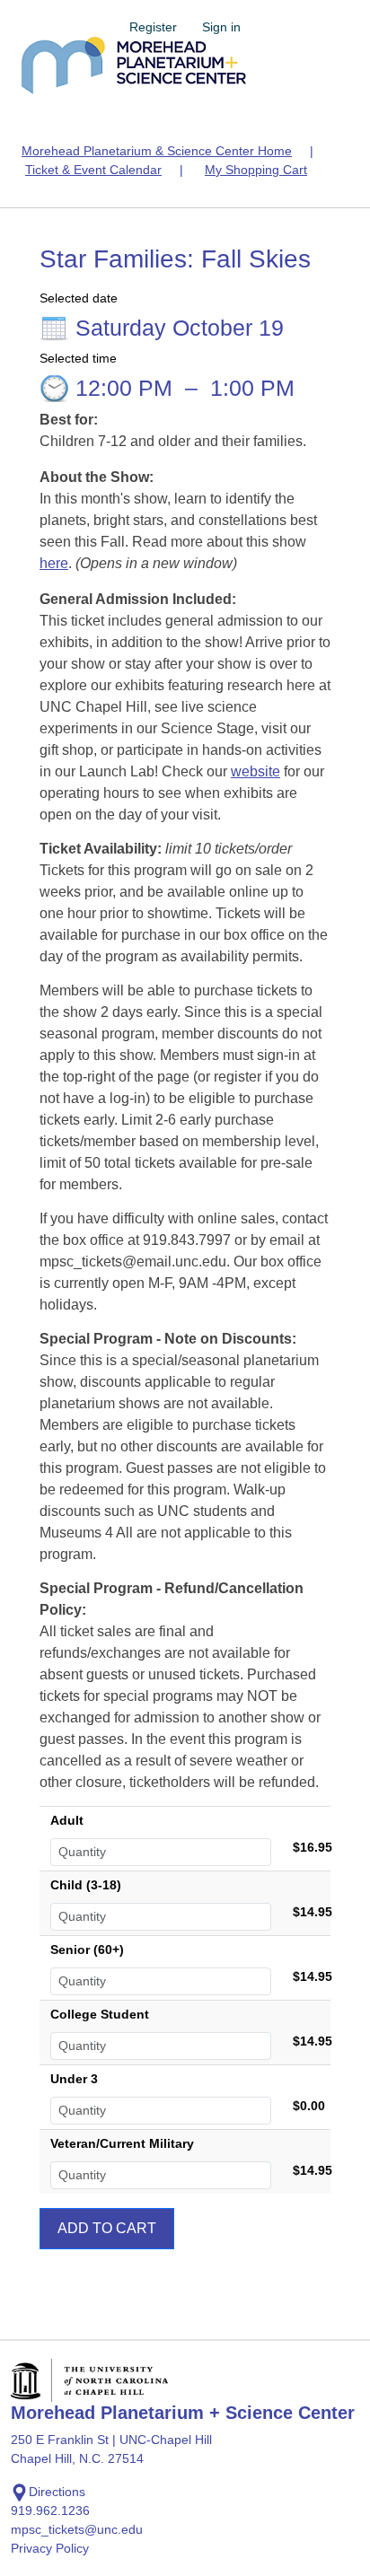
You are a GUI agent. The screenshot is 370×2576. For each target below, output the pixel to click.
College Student (100, 2014)
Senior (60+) (87, 1950)
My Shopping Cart (256, 170)
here (54, 563)
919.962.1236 (50, 2510)
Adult (67, 1820)
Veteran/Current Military (122, 2143)
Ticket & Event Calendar (93, 170)
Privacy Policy (50, 2548)
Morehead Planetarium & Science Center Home (157, 151)
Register (153, 27)
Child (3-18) (86, 1885)
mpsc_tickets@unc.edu (77, 2529)
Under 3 (74, 2079)
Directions (57, 2492)
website (255, 771)
